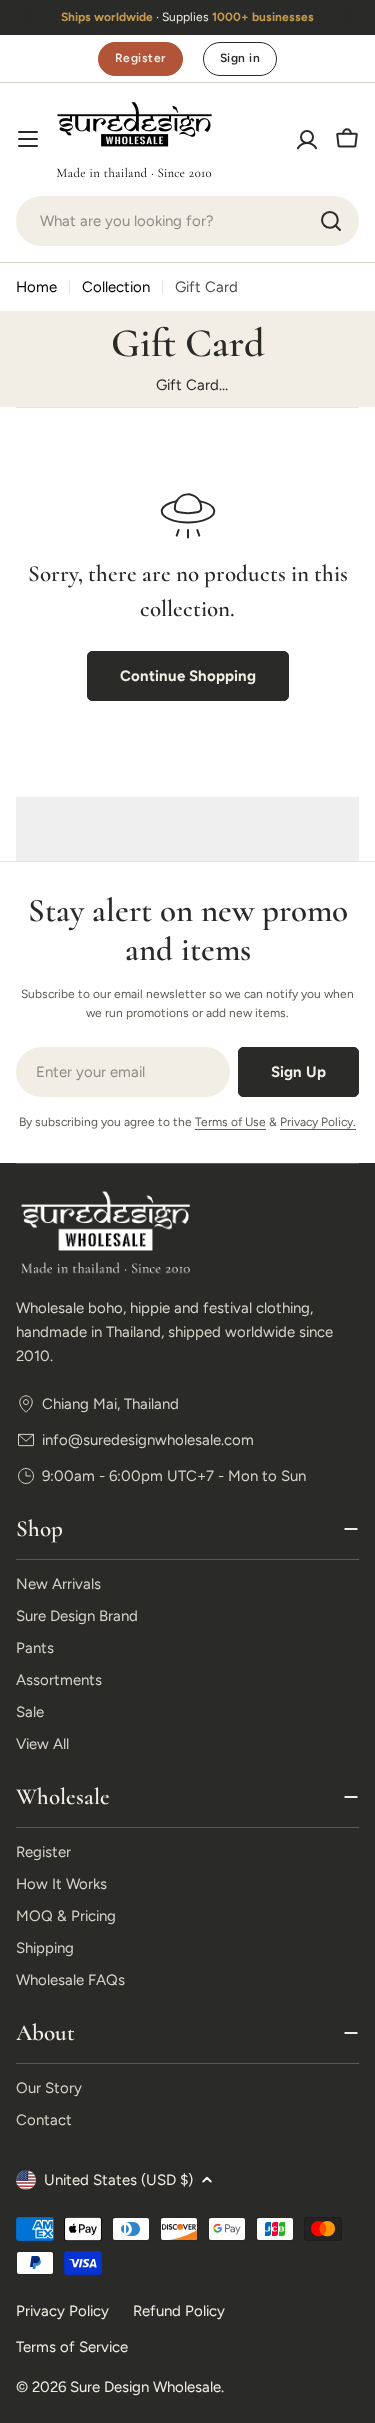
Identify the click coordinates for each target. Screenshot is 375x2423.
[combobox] (187, 221)
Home (36, 287)
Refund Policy (179, 2311)
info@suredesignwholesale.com (148, 1440)
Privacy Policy (62, 2311)
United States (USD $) (118, 2180)
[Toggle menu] (28, 139)
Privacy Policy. (318, 1122)
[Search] (331, 221)
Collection (116, 287)
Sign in (240, 58)
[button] (28, 18)
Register (140, 58)
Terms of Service (72, 2347)
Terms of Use (230, 1122)
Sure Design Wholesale (145, 2387)
